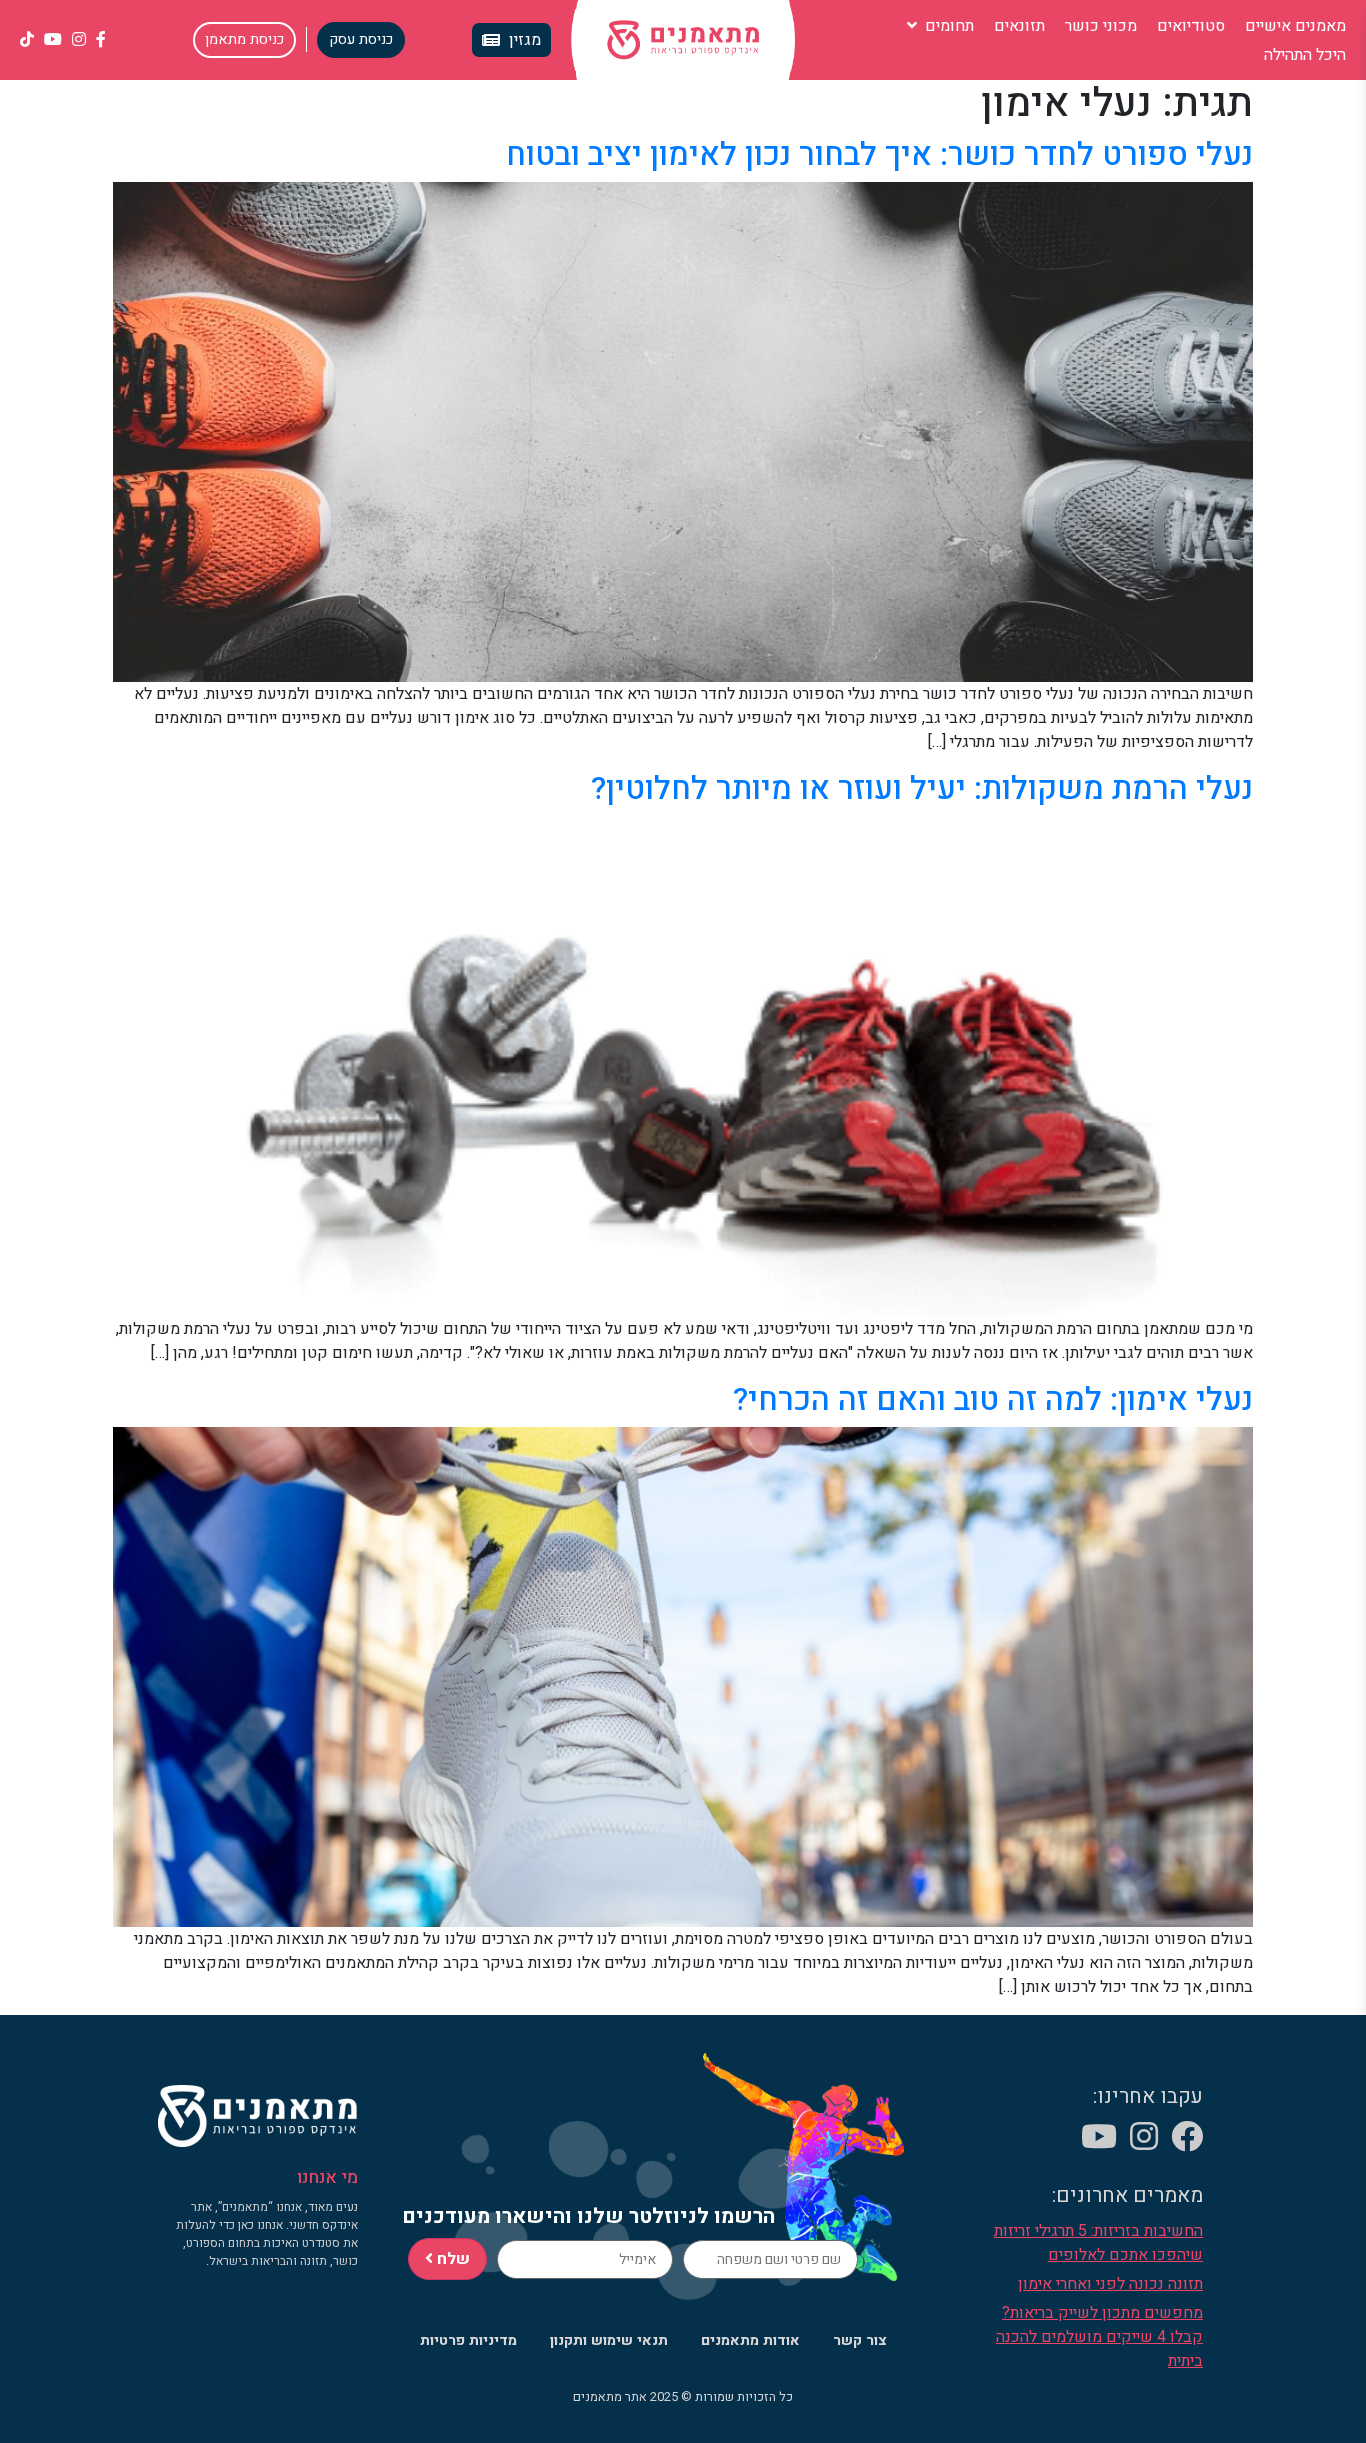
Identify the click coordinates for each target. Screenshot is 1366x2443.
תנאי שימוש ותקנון (609, 2340)
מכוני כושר (1101, 26)
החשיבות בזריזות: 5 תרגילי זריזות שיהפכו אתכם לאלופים (1098, 2243)
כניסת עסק (361, 39)
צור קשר (860, 2340)
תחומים (947, 26)
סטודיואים (1191, 26)
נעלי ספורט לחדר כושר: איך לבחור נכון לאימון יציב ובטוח (879, 154)
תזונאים (1019, 26)
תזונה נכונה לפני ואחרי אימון (1110, 2284)
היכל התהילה (1305, 55)
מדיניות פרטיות (468, 2340)
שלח (451, 2259)
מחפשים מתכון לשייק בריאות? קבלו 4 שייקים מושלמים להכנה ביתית (1099, 2337)
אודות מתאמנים (750, 2340)
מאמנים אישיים (1295, 26)
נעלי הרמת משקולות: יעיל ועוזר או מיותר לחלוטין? (922, 788)
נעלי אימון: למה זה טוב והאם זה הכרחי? (993, 1399)
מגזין (525, 40)
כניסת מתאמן (244, 39)
